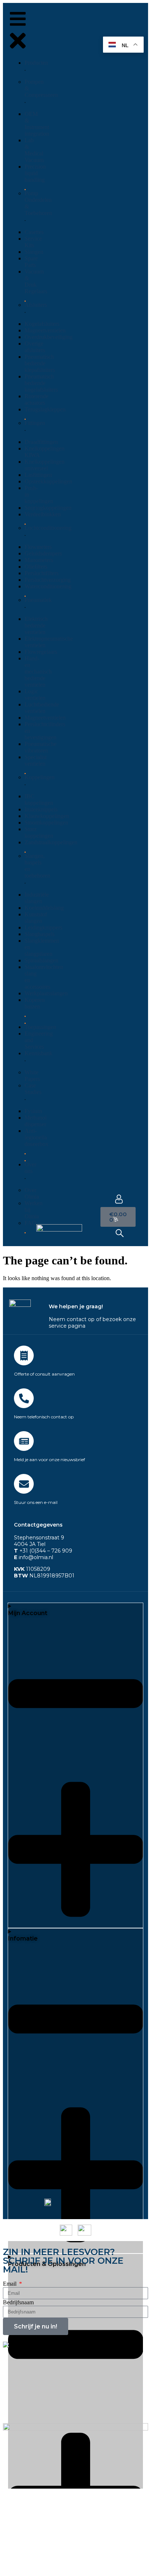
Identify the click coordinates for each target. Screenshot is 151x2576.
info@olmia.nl (34, 1557)
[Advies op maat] (24, 1355)
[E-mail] (24, 1484)
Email (10, 2284)
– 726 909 (59, 1551)
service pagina (67, 1326)
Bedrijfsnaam (18, 2302)
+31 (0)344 (30, 1551)
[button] (18, 32)
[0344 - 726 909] (24, 1398)
